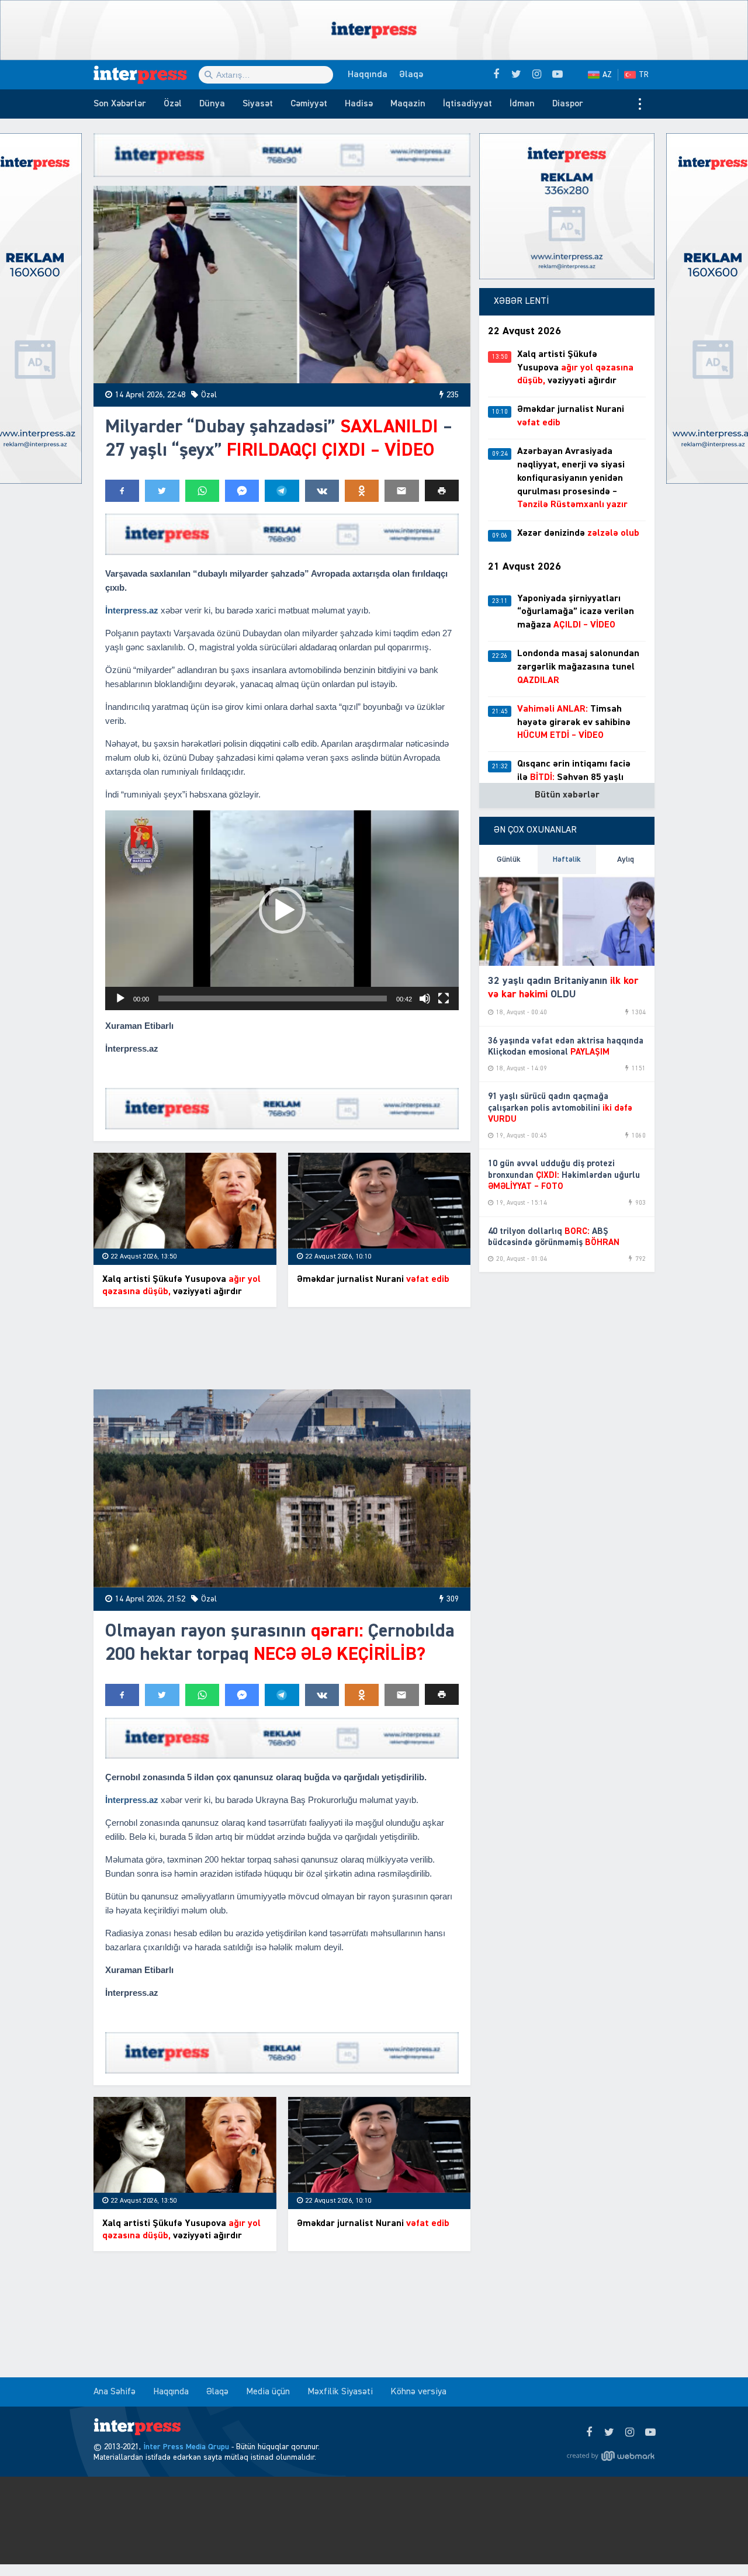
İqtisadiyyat (467, 104)
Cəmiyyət (309, 104)
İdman (522, 104)
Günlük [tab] (509, 859)
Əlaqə (411, 75)
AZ (607, 75)
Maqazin (408, 104)
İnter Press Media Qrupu (186, 2447)
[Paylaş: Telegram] (282, 491)
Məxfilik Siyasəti (340, 2392)
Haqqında (368, 75)
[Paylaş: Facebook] (122, 491)
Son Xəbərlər (120, 104)
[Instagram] (630, 2433)
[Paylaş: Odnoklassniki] (362, 491)
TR (644, 75)
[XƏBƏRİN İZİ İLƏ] (146, 75)
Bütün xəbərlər (567, 795)
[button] (442, 490)
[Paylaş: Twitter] (162, 491)
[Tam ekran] (444, 998)
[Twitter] (609, 2433)
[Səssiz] (425, 998)
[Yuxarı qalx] (715, 2543)
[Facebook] (589, 2433)
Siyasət (258, 104)
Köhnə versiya (418, 2392)
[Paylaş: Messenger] (242, 491)
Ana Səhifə (115, 2392)
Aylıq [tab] (626, 859)
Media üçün (268, 2392)
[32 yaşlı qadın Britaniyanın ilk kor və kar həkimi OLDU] (567, 920)
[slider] (273, 998)
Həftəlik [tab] (567, 859)
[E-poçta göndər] (401, 491)
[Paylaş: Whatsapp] (202, 491)
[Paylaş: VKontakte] (322, 491)
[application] (282, 910)
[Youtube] (650, 2433)
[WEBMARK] (611, 2456)
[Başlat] (120, 998)
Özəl (173, 104)
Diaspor (568, 104)
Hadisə (359, 104)
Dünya (212, 104)
